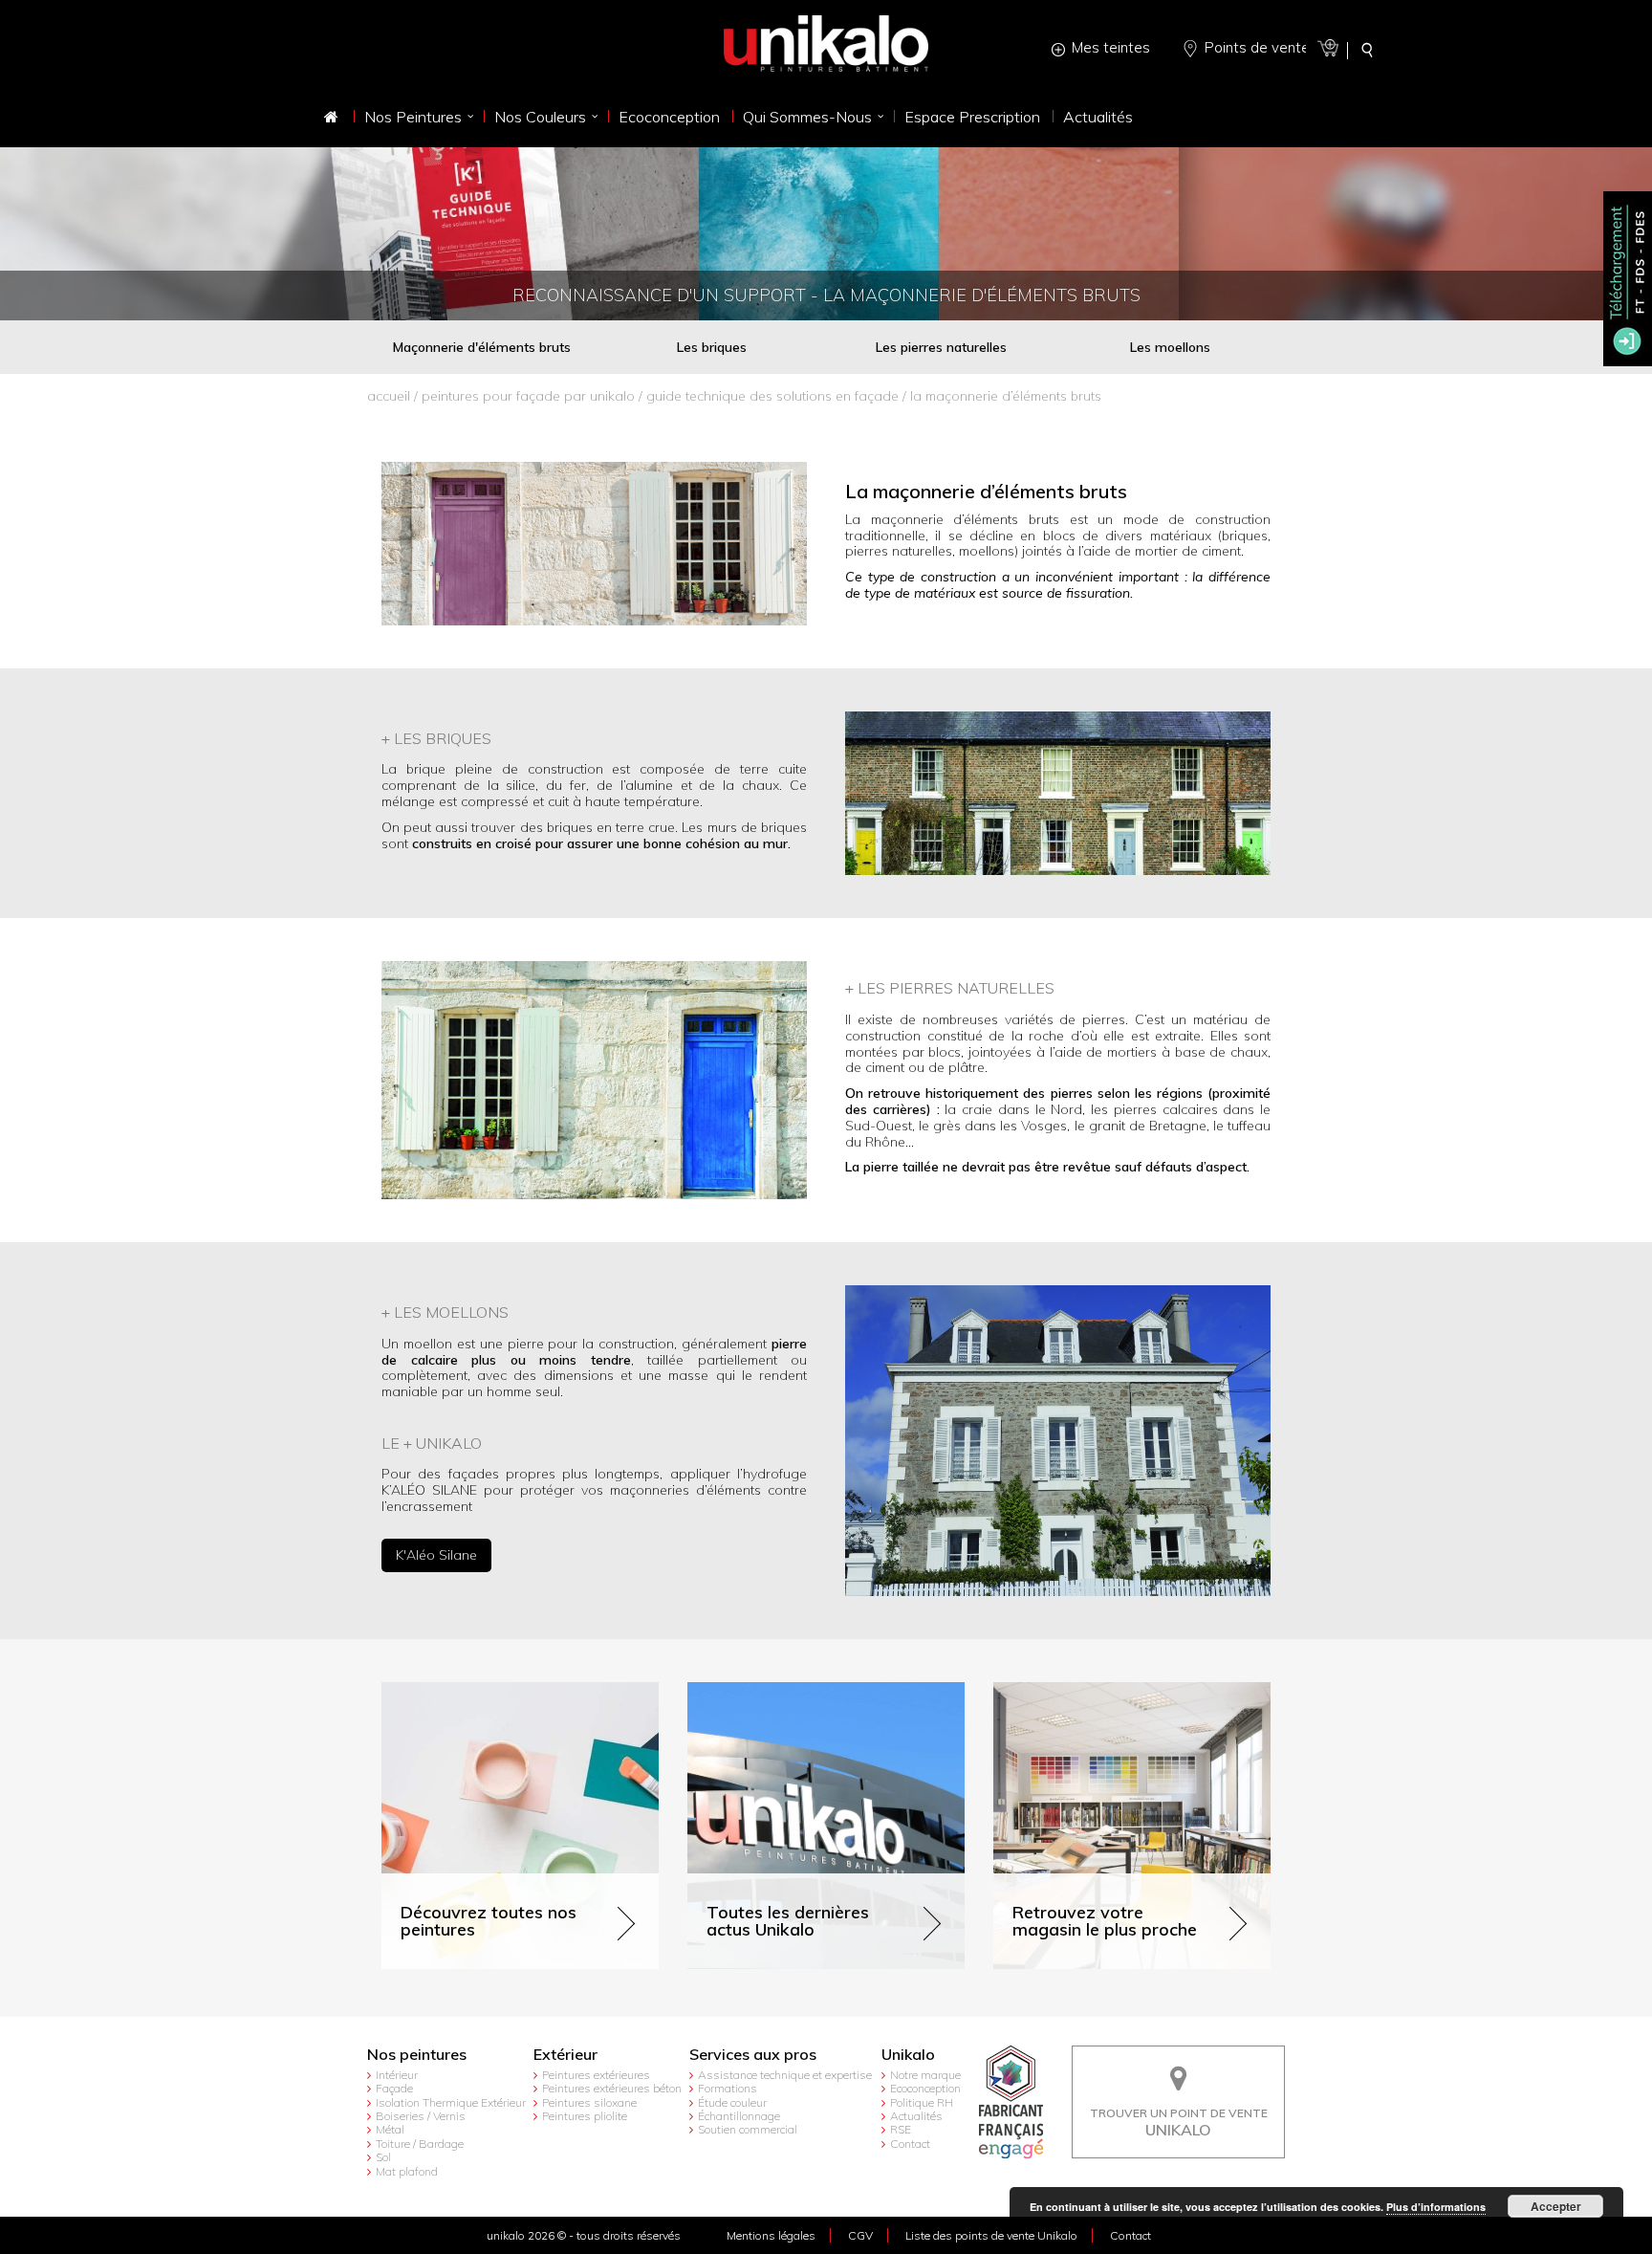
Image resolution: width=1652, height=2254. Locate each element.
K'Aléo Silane (436, 1555)
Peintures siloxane (589, 2102)
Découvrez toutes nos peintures (479, 1690)
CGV (860, 2235)
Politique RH (922, 2102)
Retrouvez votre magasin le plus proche (1117, 1690)
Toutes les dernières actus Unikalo (794, 1690)
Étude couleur (732, 2102)
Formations (728, 2088)
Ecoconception (925, 2088)
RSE (901, 2129)
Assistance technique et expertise (785, 2075)
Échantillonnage (739, 2116)
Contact (910, 2144)
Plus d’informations (1436, 2207)
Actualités (916, 2116)
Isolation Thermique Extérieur (451, 2102)
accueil (389, 396)
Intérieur (397, 2075)
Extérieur (565, 2055)
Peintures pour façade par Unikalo (528, 396)
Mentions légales (771, 2235)
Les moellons (1170, 347)
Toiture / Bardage (420, 2144)
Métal (390, 2129)
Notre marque (925, 2075)
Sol (383, 2157)
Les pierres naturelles (941, 347)
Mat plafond (407, 2171)
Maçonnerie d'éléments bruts (482, 347)
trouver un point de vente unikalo (1179, 2060)
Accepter (1556, 2206)
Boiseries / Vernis (421, 2116)
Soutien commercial (748, 2129)
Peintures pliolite (585, 2116)
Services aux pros (753, 2055)
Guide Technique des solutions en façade (772, 396)
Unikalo (908, 2055)
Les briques (712, 347)
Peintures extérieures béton (612, 2088)
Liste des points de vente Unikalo (991, 2235)
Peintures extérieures (596, 2075)
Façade (394, 2088)
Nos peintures (417, 2055)
